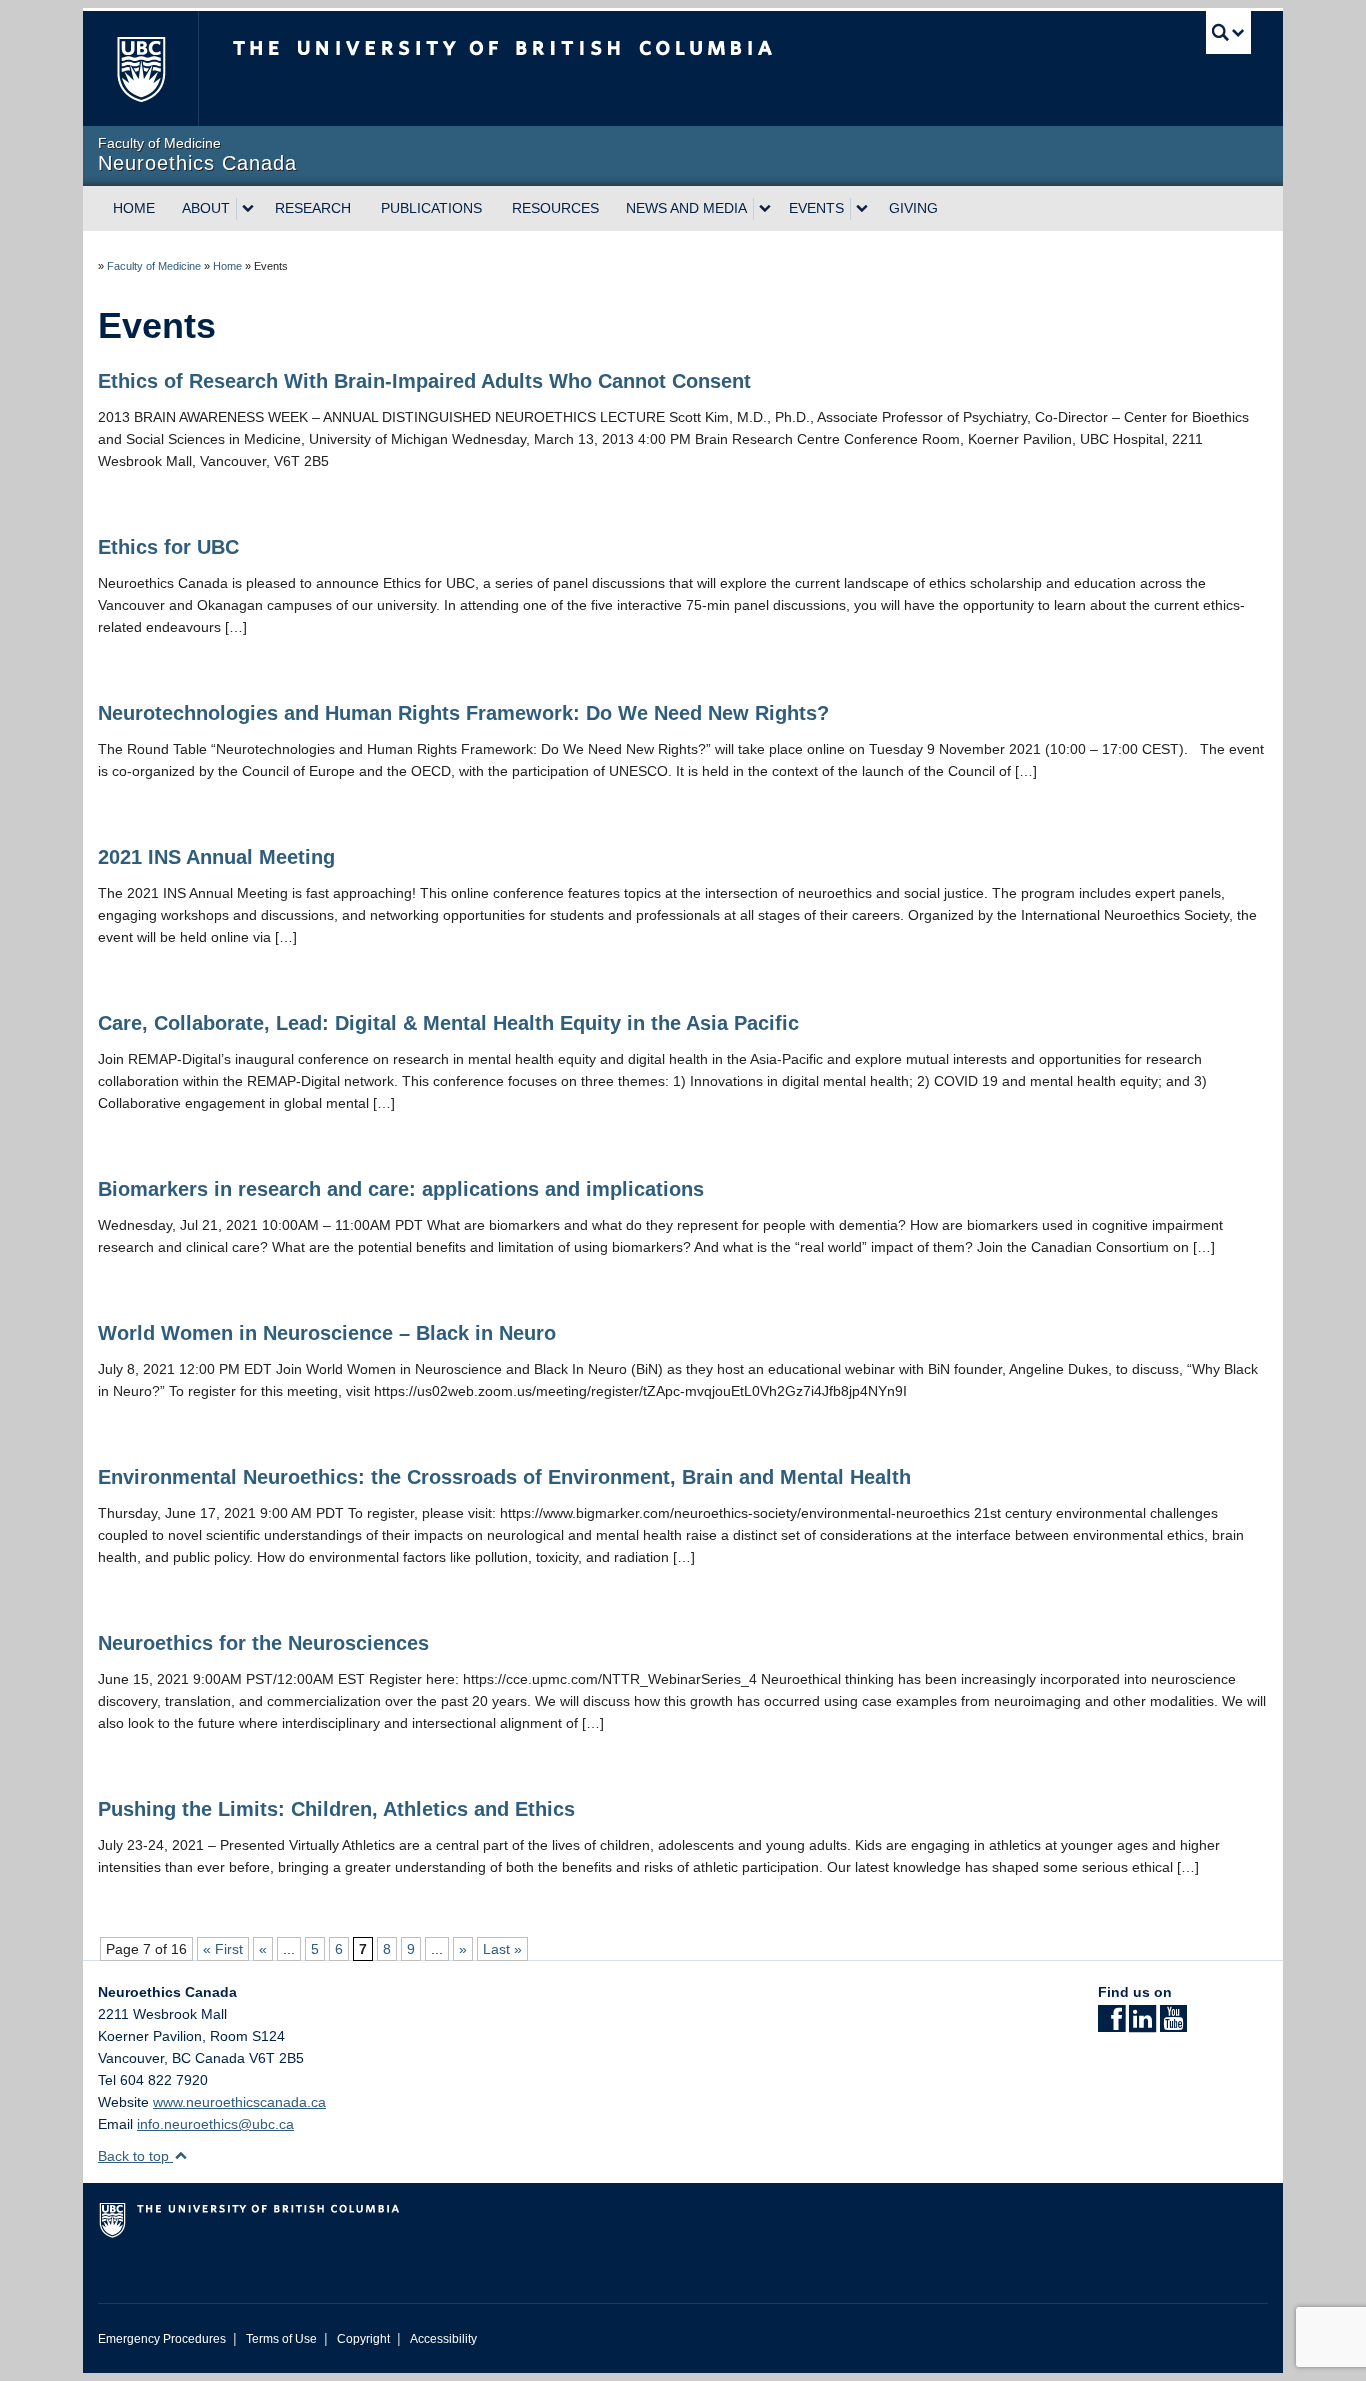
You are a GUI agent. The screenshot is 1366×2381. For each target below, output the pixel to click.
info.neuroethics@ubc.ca (215, 2124)
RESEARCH (313, 208)
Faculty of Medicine (154, 266)
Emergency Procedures (162, 2339)
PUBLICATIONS (431, 208)
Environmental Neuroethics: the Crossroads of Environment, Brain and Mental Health (504, 1477)
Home (227, 266)
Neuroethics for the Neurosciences (263, 1643)
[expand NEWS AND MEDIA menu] (765, 209)
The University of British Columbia (140, 68)
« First (223, 1949)
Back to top (135, 2156)
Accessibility (443, 2339)
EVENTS (816, 208)
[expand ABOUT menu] (248, 209)
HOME (134, 208)
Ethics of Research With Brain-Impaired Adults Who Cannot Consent (424, 381)
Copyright (363, 2339)
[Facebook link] (1111, 2025)
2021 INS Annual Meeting (216, 857)
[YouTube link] (1173, 2025)
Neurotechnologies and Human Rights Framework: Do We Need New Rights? (463, 713)
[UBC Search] (1228, 32)
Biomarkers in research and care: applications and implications (401, 1189)
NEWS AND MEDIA (686, 208)
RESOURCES (555, 208)
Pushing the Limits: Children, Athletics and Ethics (336, 1809)
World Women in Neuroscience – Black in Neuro (327, 1333)
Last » (502, 1949)
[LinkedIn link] (1142, 2025)
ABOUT (206, 208)
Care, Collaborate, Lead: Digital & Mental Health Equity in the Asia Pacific (448, 1023)
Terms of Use (281, 2339)
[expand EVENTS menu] (862, 209)
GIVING (913, 208)
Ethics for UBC (168, 547)
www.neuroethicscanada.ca (239, 2102)
